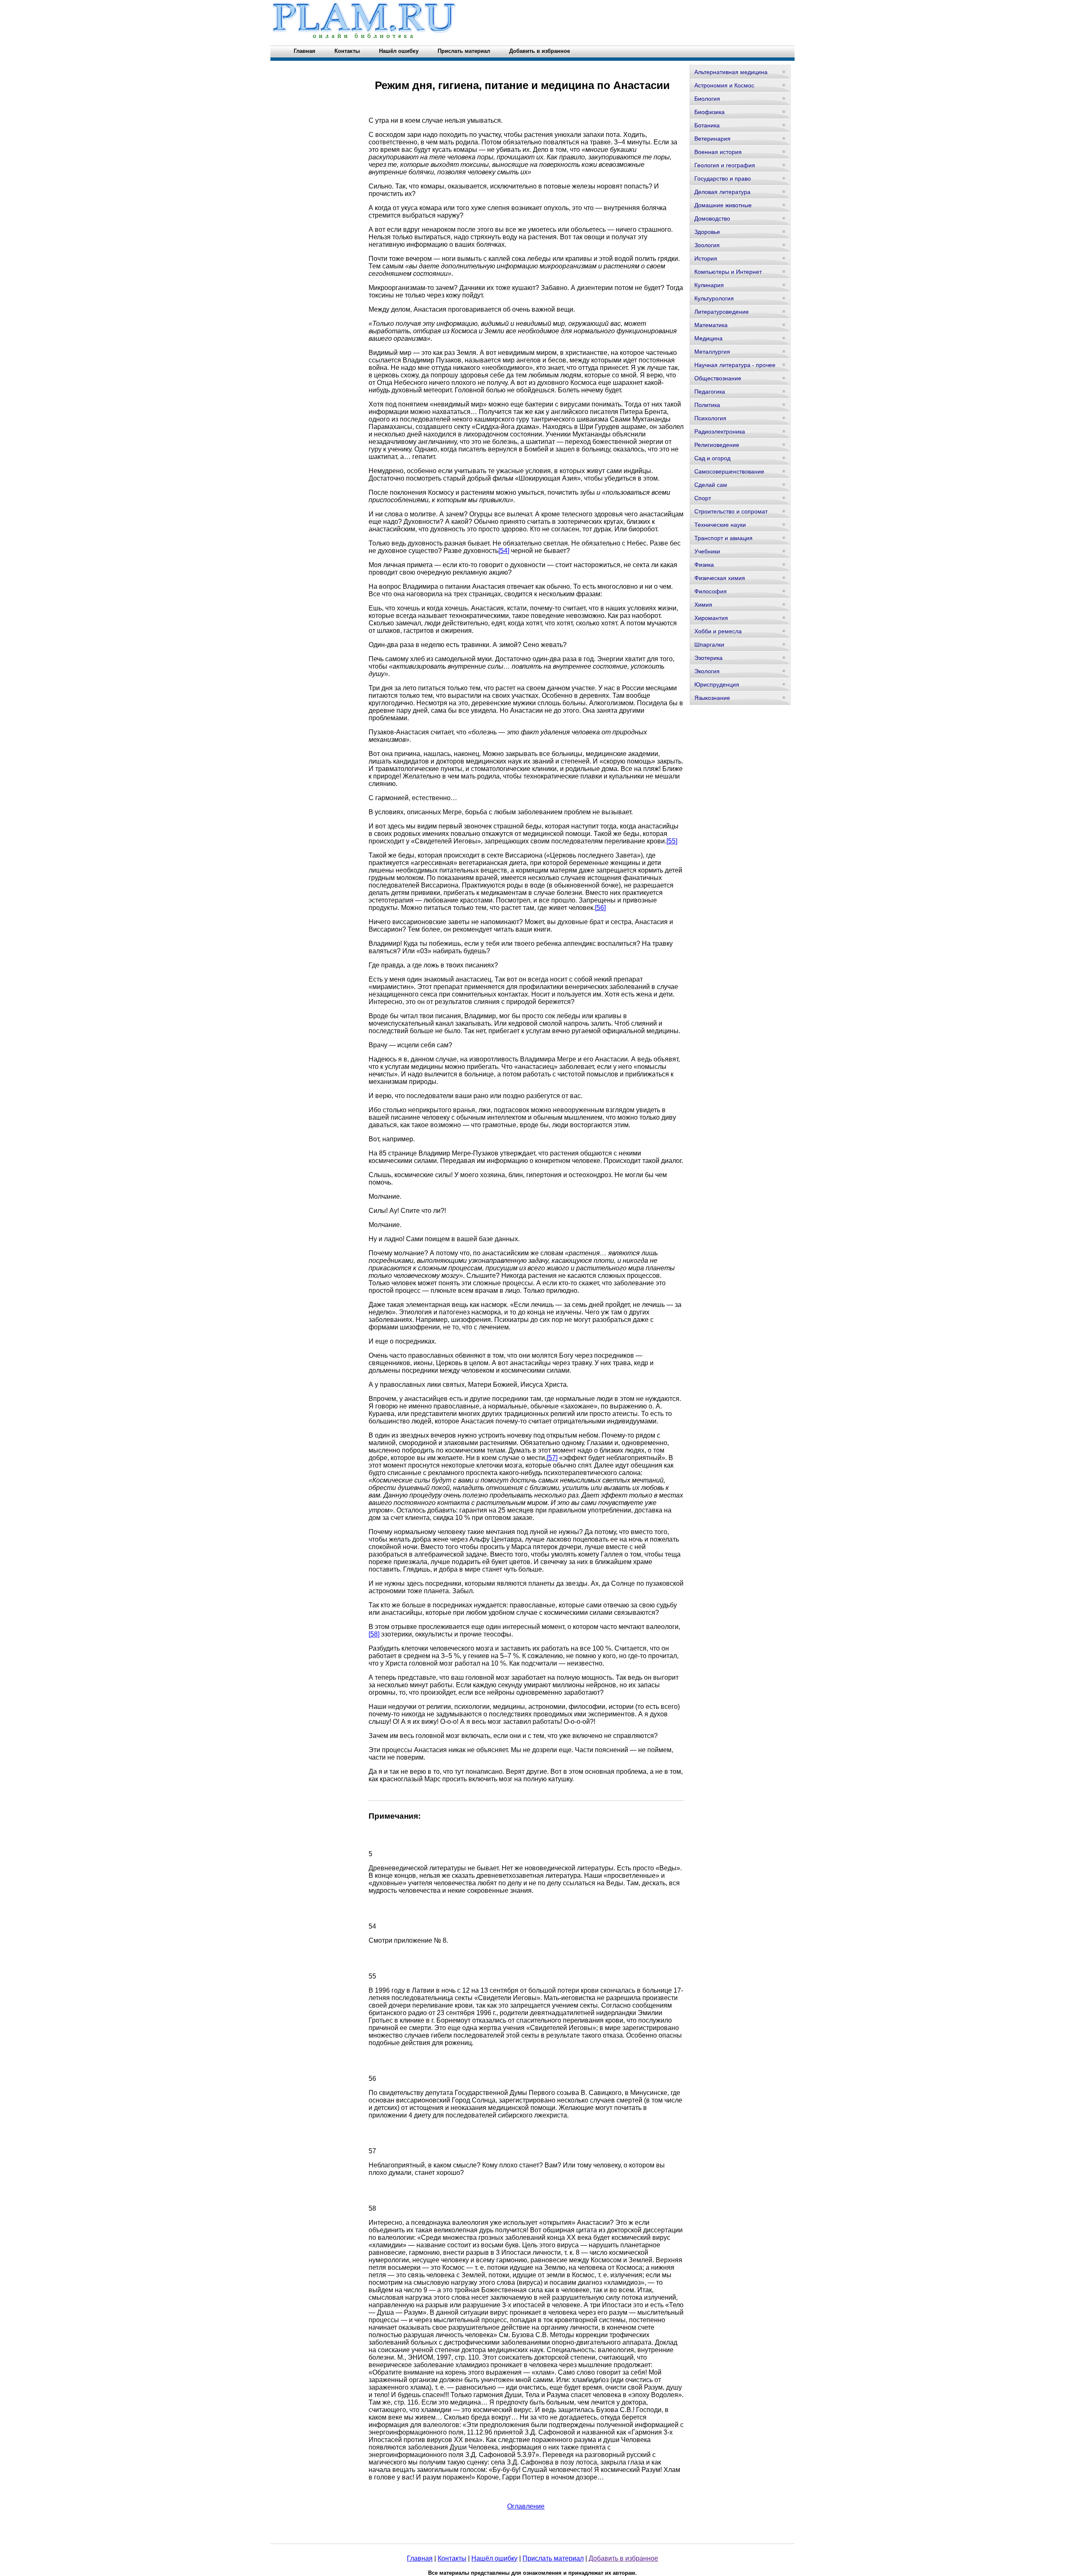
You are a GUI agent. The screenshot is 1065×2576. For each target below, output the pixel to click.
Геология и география (725, 165)
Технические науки (720, 525)
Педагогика (710, 392)
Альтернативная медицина (731, 72)
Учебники (707, 551)
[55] (672, 841)
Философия (711, 591)
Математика (711, 325)
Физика (704, 565)
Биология (707, 99)
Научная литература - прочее (735, 365)
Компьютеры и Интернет (728, 272)
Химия (703, 605)
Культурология (714, 298)
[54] (504, 551)
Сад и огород (712, 458)
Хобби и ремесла (718, 631)
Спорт (703, 498)
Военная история (718, 152)
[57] (552, 1458)
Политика (707, 405)
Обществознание (718, 378)
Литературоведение (722, 312)
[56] (600, 908)
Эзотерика (708, 658)
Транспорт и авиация (723, 538)
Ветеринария (712, 139)
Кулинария (709, 285)
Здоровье (707, 232)
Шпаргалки (709, 645)
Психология (710, 418)
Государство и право (723, 179)
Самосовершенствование (729, 471)
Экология (707, 671)
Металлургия (712, 352)
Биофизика (710, 112)
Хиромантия (711, 618)
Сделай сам (711, 485)
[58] (374, 1634)
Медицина (708, 338)
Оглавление (526, 2506)
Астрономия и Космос (724, 85)
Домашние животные (723, 205)
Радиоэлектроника (720, 431)
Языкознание (712, 698)
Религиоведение (717, 445)
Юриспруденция (717, 684)
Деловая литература (722, 192)
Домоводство (712, 218)
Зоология (707, 245)
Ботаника (707, 125)
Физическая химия (720, 578)
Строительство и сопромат (731, 511)
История (706, 258)
